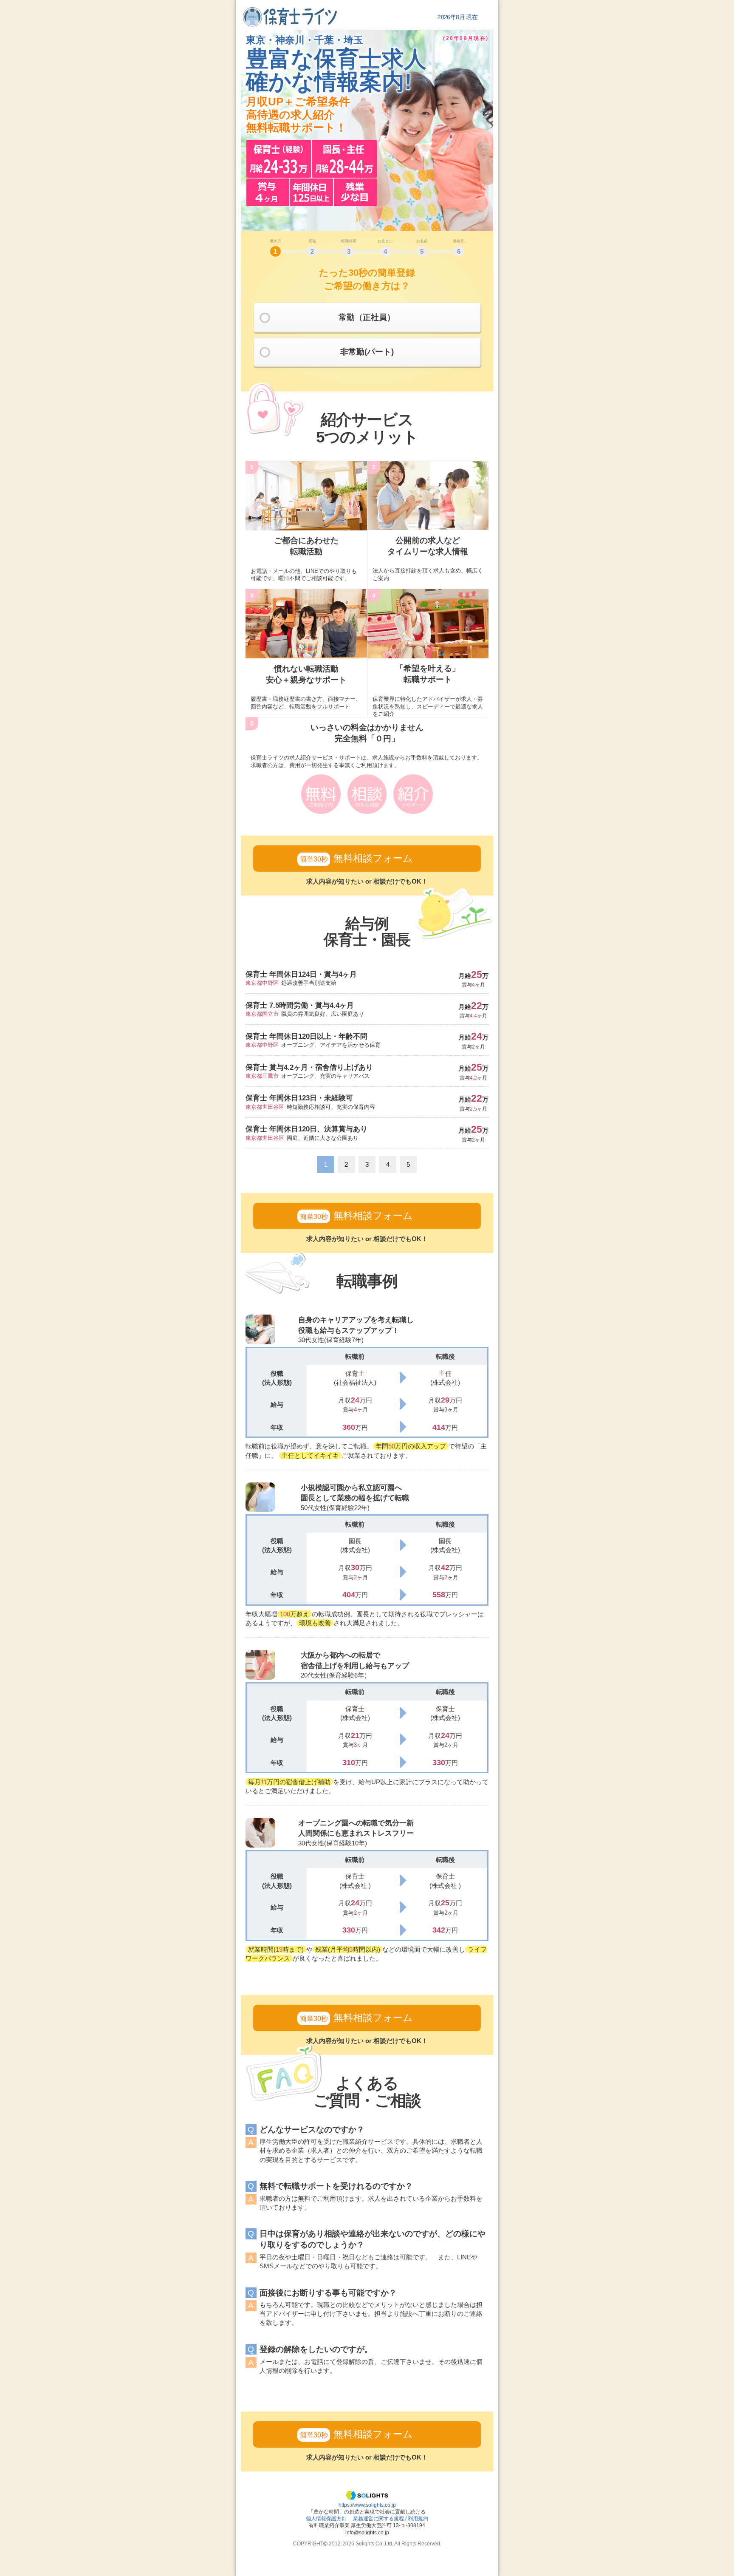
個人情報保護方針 (326, 2518)
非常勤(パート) (367, 352)
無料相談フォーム (356, 858)
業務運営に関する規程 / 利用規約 (391, 2518)
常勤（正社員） (367, 317)
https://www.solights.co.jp (367, 2505)
